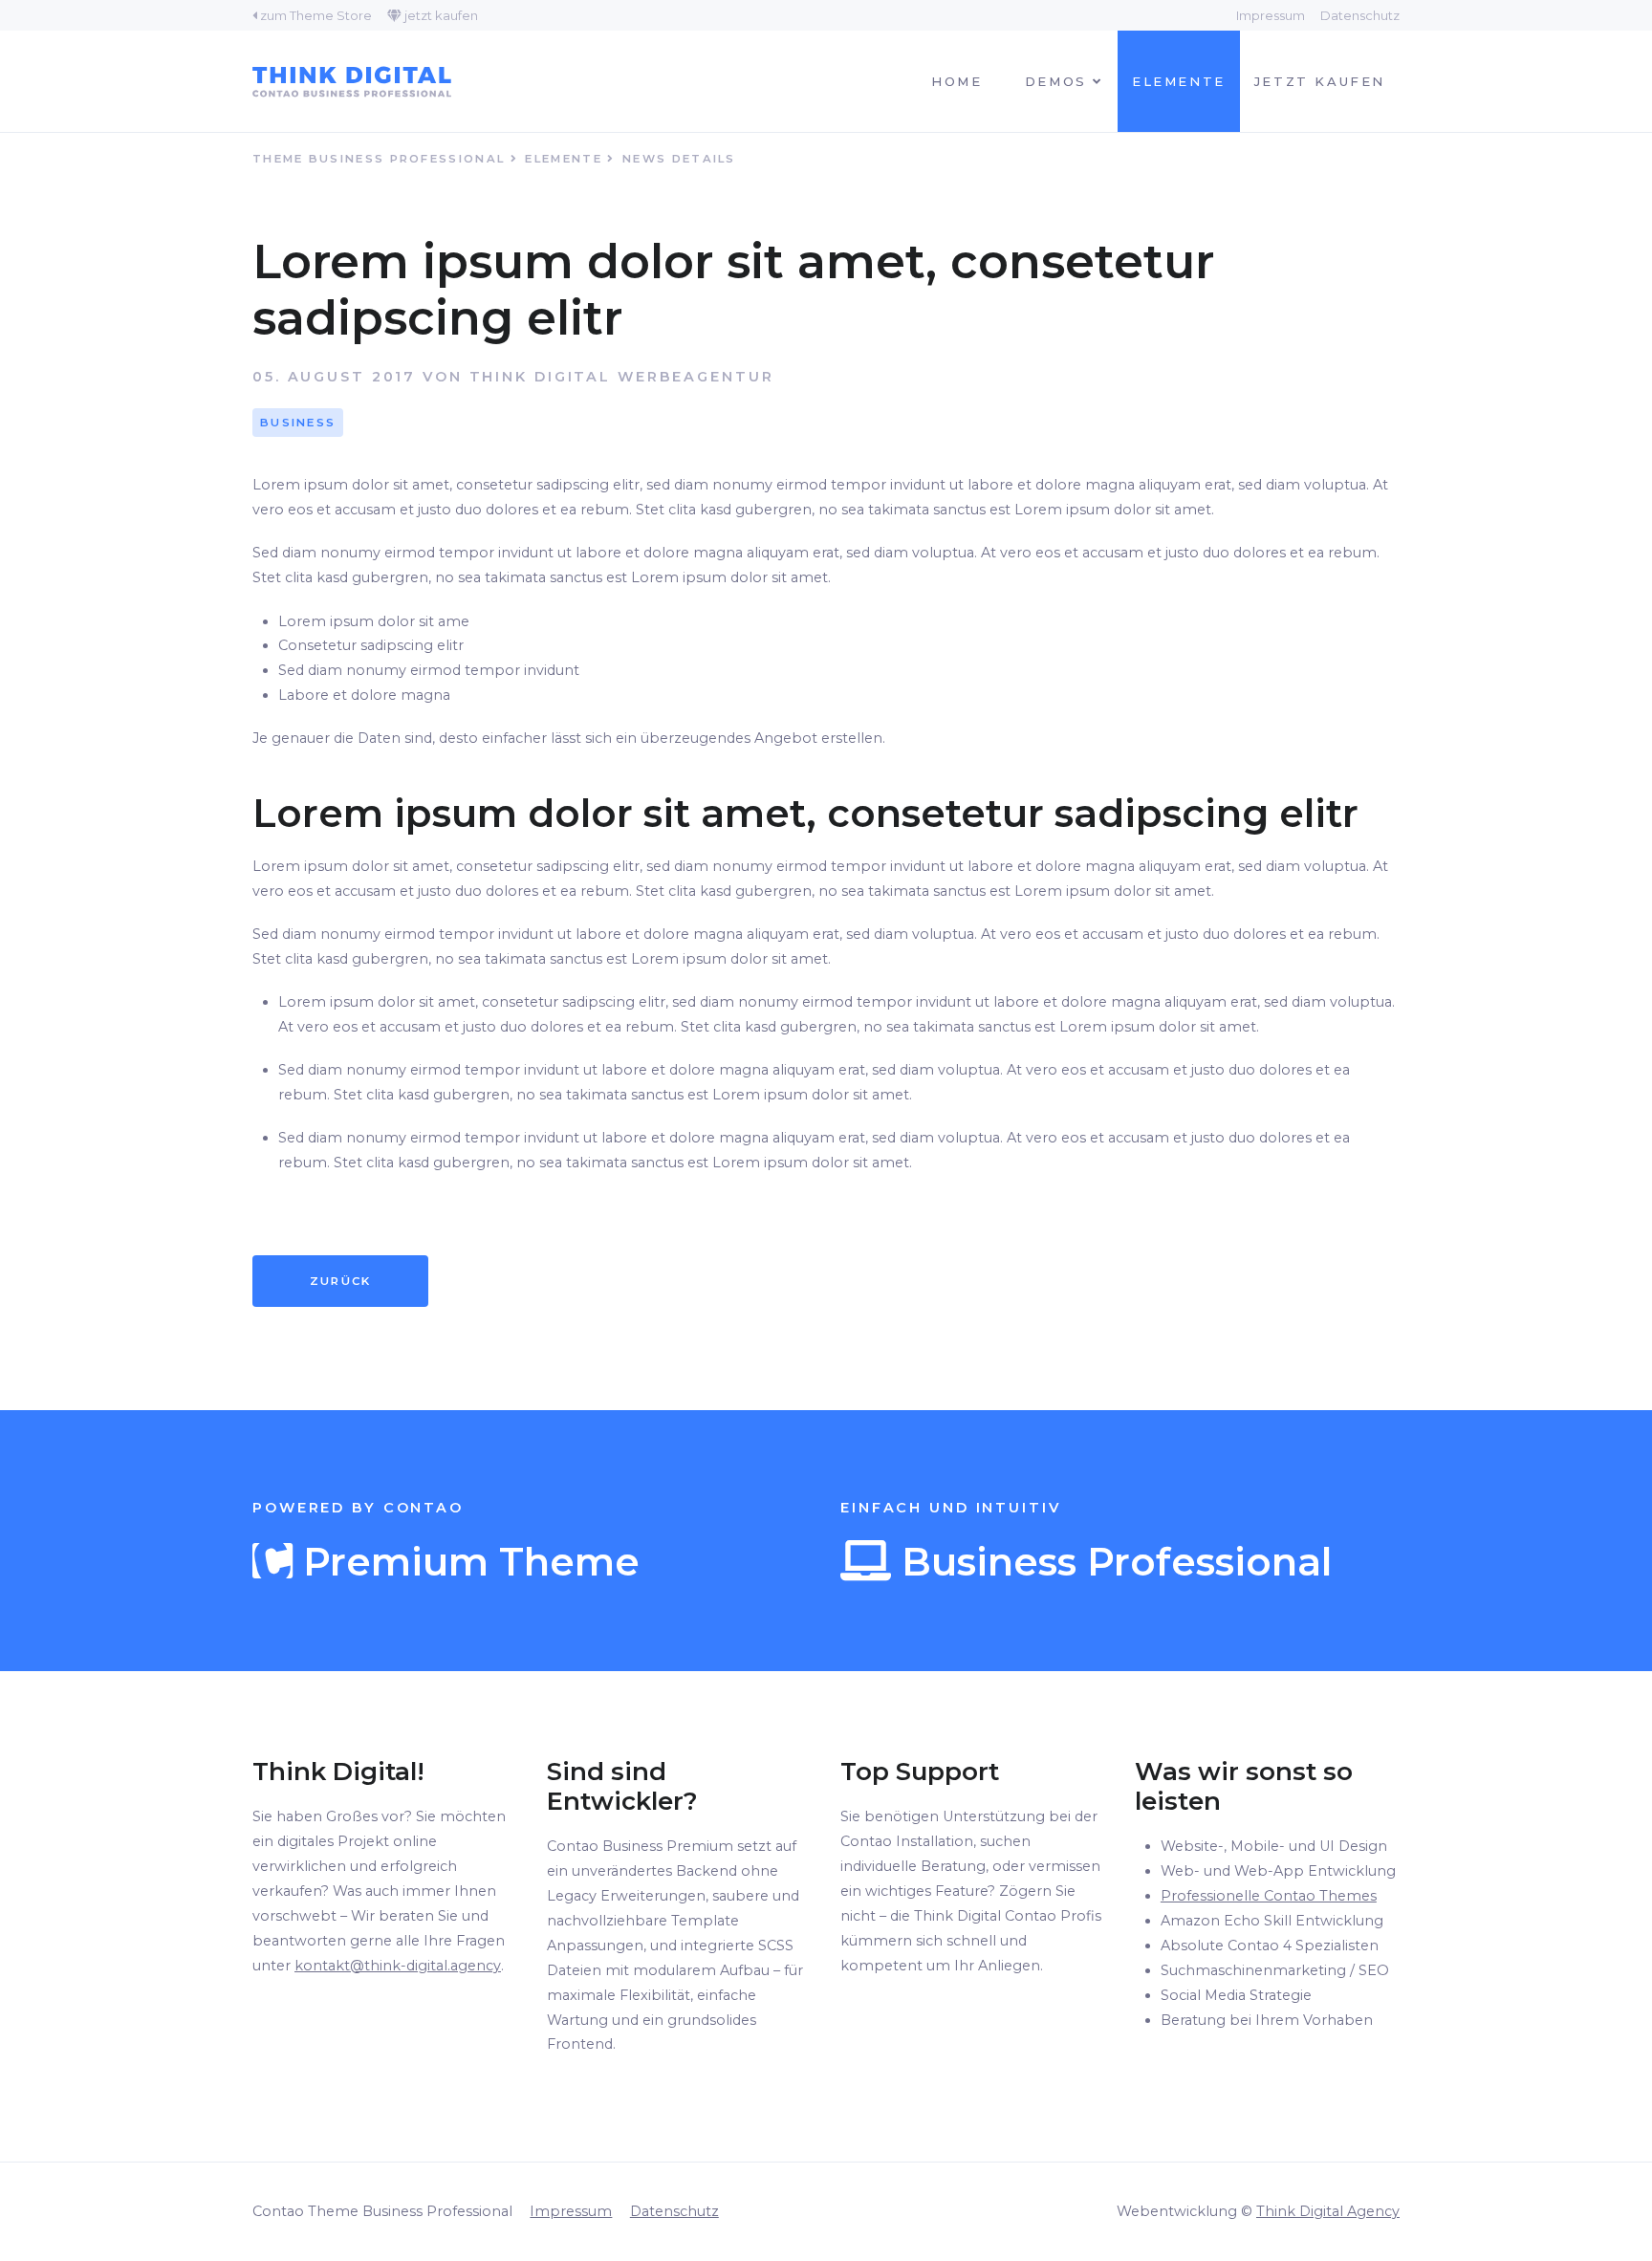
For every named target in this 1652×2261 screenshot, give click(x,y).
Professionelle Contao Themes (1269, 1896)
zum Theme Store (316, 15)
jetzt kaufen (441, 15)
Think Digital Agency (1328, 2211)
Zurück (341, 1281)
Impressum (1271, 15)
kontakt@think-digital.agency (398, 1966)
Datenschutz (1360, 15)
